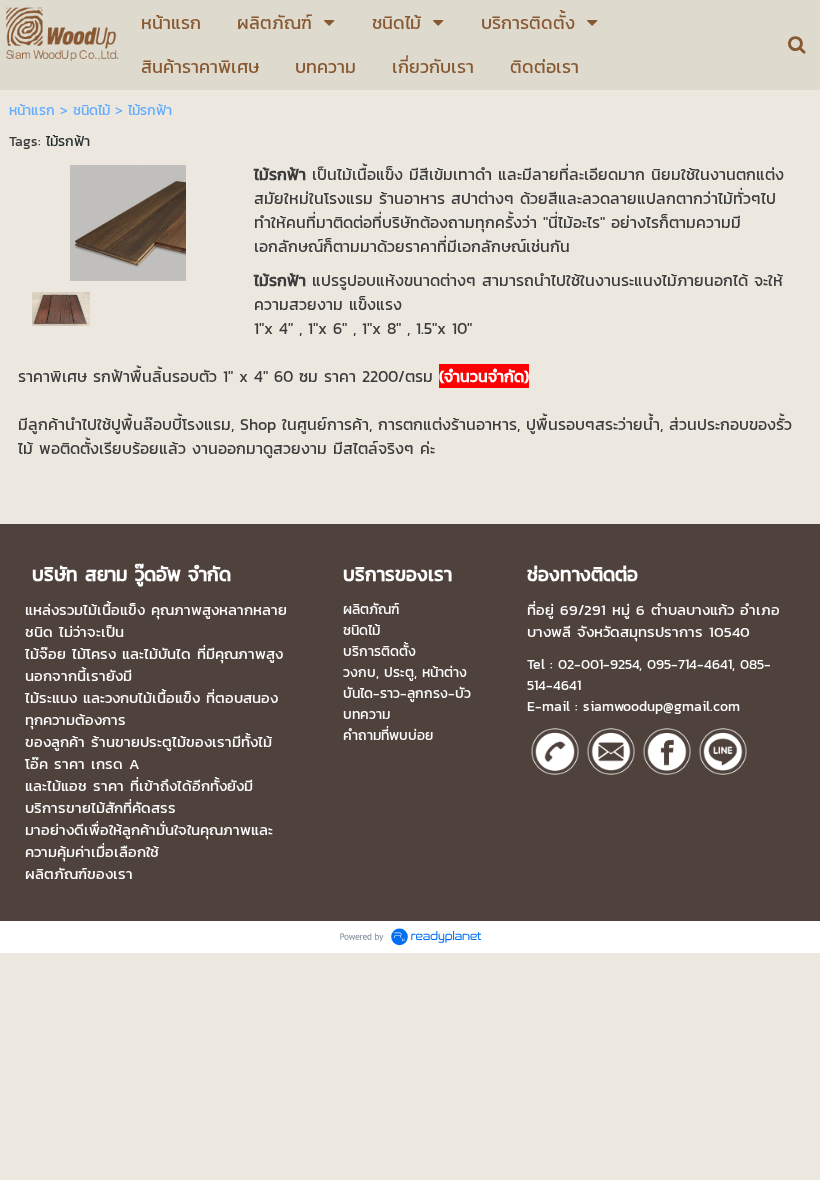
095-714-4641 (689, 664)
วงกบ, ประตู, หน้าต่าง (405, 672)
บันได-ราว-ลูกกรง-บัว (407, 693)
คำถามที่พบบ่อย (388, 735)
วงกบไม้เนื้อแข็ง (152, 698)
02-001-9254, (600, 664)
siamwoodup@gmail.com (661, 706)
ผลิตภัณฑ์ (371, 609)
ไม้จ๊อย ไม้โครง (70, 654)
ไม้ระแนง (51, 698)
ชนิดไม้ (91, 110)
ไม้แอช (67, 786)
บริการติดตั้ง (379, 651)
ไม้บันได (167, 654)
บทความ (366, 714)
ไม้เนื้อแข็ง (114, 610)
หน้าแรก (32, 110)
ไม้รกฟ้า (68, 141)
